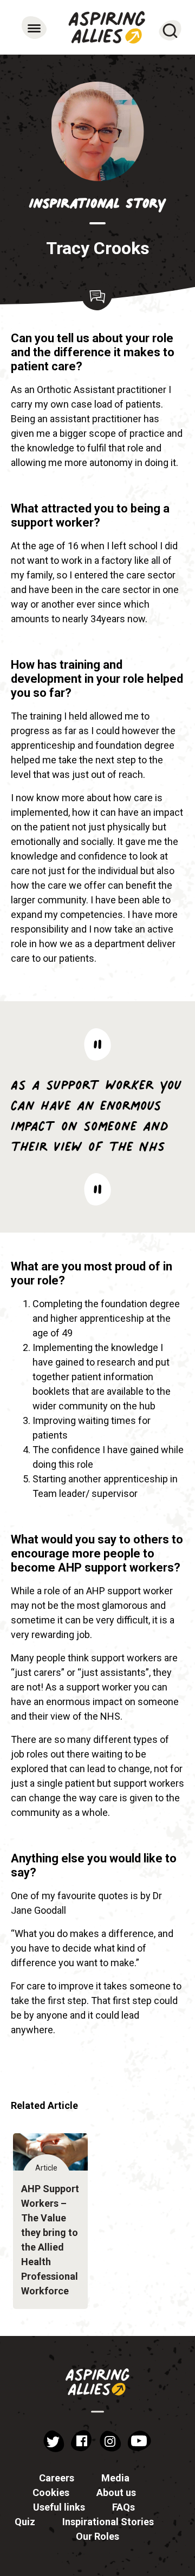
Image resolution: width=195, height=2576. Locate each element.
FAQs (123, 2507)
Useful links (59, 2507)
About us (116, 2492)
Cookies (51, 2492)
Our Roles (97, 2536)
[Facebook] (81, 2441)
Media (115, 2478)
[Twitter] (54, 2441)
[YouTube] (139, 2441)
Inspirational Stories (108, 2522)
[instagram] (110, 2441)
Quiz (25, 2522)
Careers (57, 2478)
